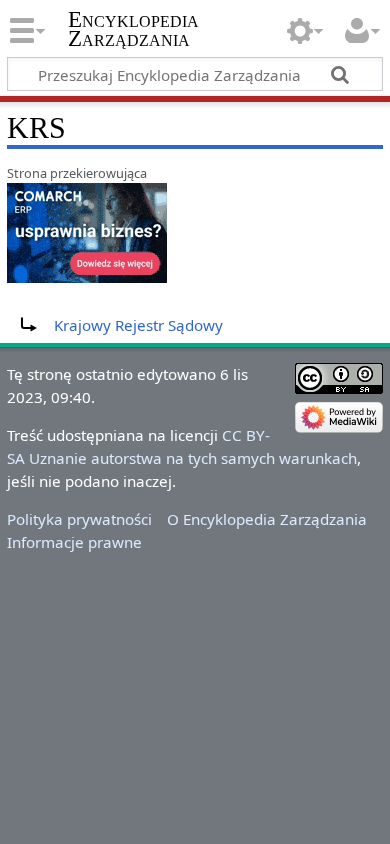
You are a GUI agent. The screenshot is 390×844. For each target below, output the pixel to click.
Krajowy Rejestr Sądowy (138, 325)
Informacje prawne (74, 542)
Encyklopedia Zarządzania (133, 29)
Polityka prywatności (79, 519)
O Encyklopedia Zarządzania (267, 519)
